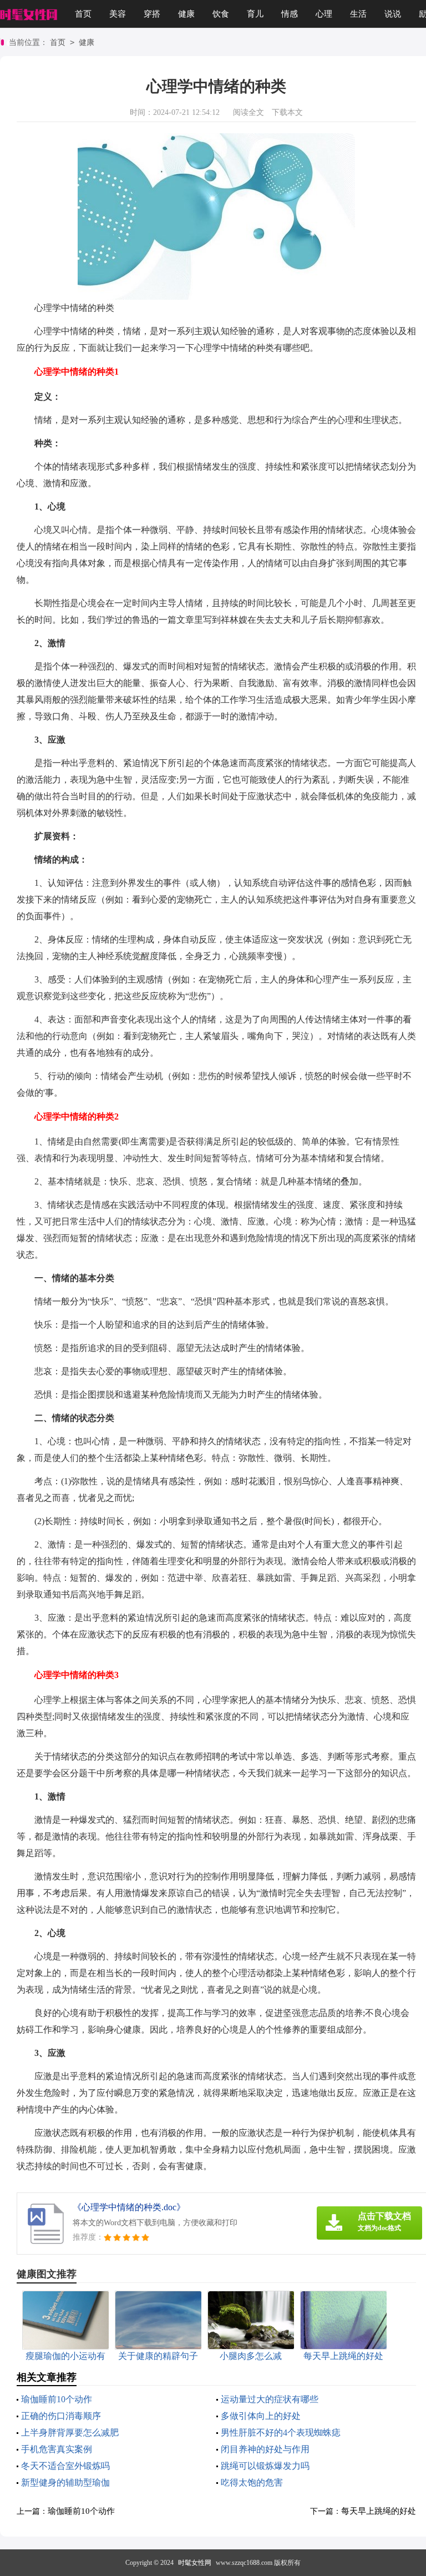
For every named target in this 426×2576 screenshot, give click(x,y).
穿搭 (152, 14)
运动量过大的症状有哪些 (270, 2399)
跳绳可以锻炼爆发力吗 (265, 2466)
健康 (186, 14)
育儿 (255, 14)
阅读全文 (248, 112)
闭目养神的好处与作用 (265, 2449)
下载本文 (287, 112)
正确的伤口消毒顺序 (61, 2416)
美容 (118, 14)
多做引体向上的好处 (261, 2416)
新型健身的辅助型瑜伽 (65, 2482)
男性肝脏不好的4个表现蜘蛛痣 (281, 2433)
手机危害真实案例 (57, 2449)
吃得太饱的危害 (252, 2482)
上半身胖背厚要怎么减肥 (70, 2433)
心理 (324, 14)
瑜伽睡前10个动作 (57, 2399)
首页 (83, 14)
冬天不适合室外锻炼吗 (65, 2466)
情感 (290, 14)
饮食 (221, 14)
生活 (358, 14)
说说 (393, 14)
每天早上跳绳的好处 (379, 2511)
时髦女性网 (195, 2563)
